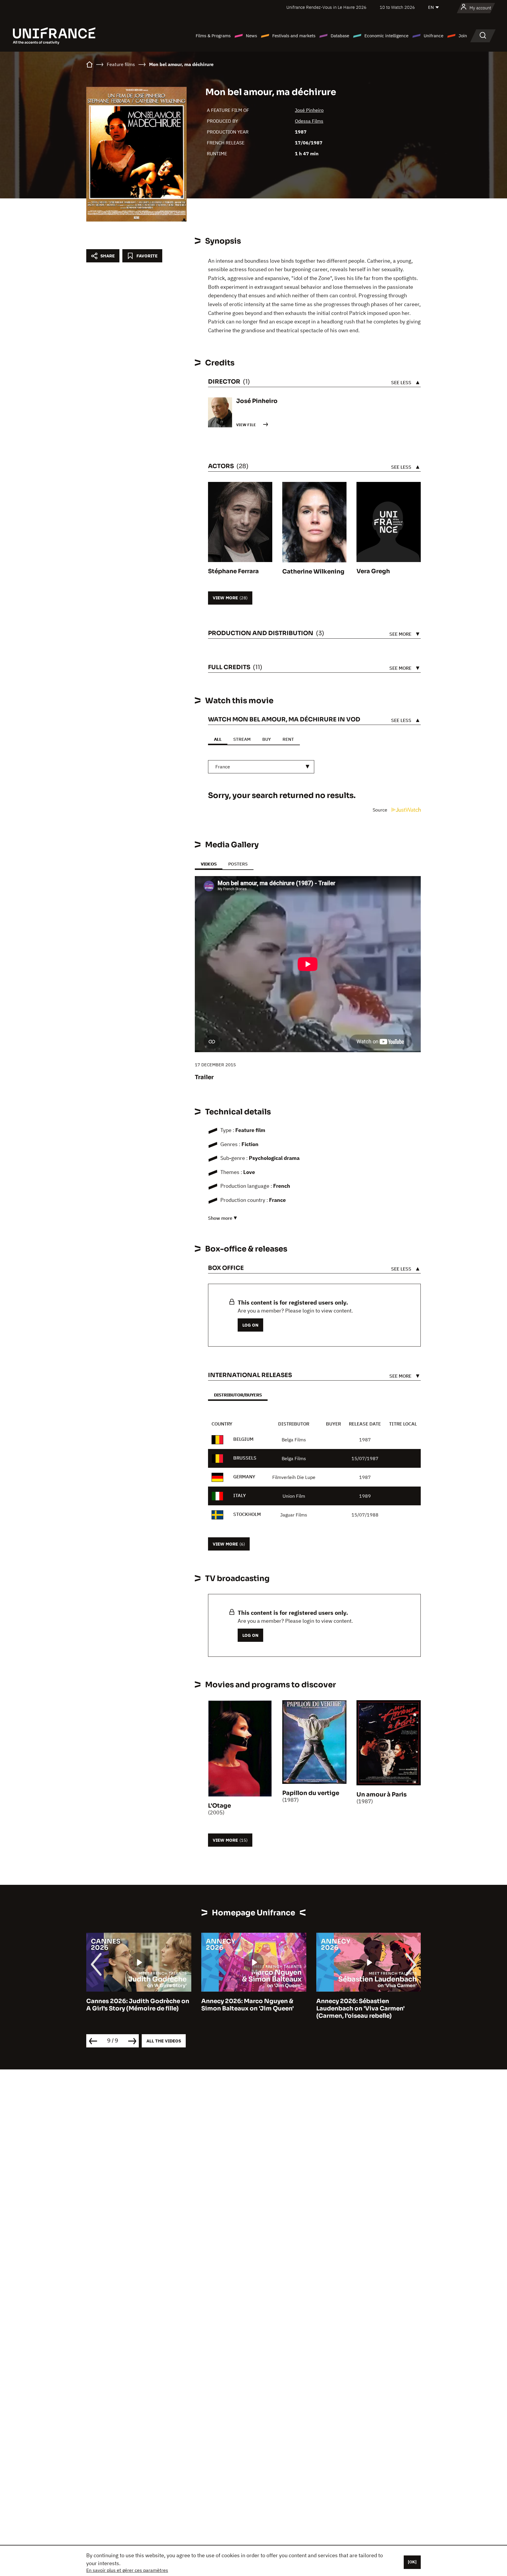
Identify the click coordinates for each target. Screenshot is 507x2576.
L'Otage (219, 1806)
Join (463, 36)
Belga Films (294, 1440)
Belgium (243, 1439)
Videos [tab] (209, 864)
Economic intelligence (386, 36)
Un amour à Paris (382, 1795)
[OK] (412, 2562)
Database (340, 36)
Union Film (294, 1496)
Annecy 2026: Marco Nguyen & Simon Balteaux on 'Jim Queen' (247, 2005)
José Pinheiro (309, 110)
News (251, 36)
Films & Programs (213, 36)
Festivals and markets (294, 36)
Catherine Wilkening (313, 572)
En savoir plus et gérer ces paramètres (127, 2570)
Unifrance (434, 36)
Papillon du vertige (311, 1793)
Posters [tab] (238, 864)
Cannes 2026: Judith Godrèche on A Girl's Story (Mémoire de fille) (138, 2005)
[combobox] (261, 767)
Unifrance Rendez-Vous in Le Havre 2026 (326, 7)
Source (381, 810)
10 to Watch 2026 (397, 7)
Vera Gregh (373, 571)
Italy (240, 1495)
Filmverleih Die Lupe (294, 1477)
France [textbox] (223, 767)
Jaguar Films (294, 1515)
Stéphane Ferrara (233, 571)
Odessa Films (309, 121)
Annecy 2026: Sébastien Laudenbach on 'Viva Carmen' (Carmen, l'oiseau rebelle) (360, 2009)
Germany (244, 1477)
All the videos (164, 2041)
